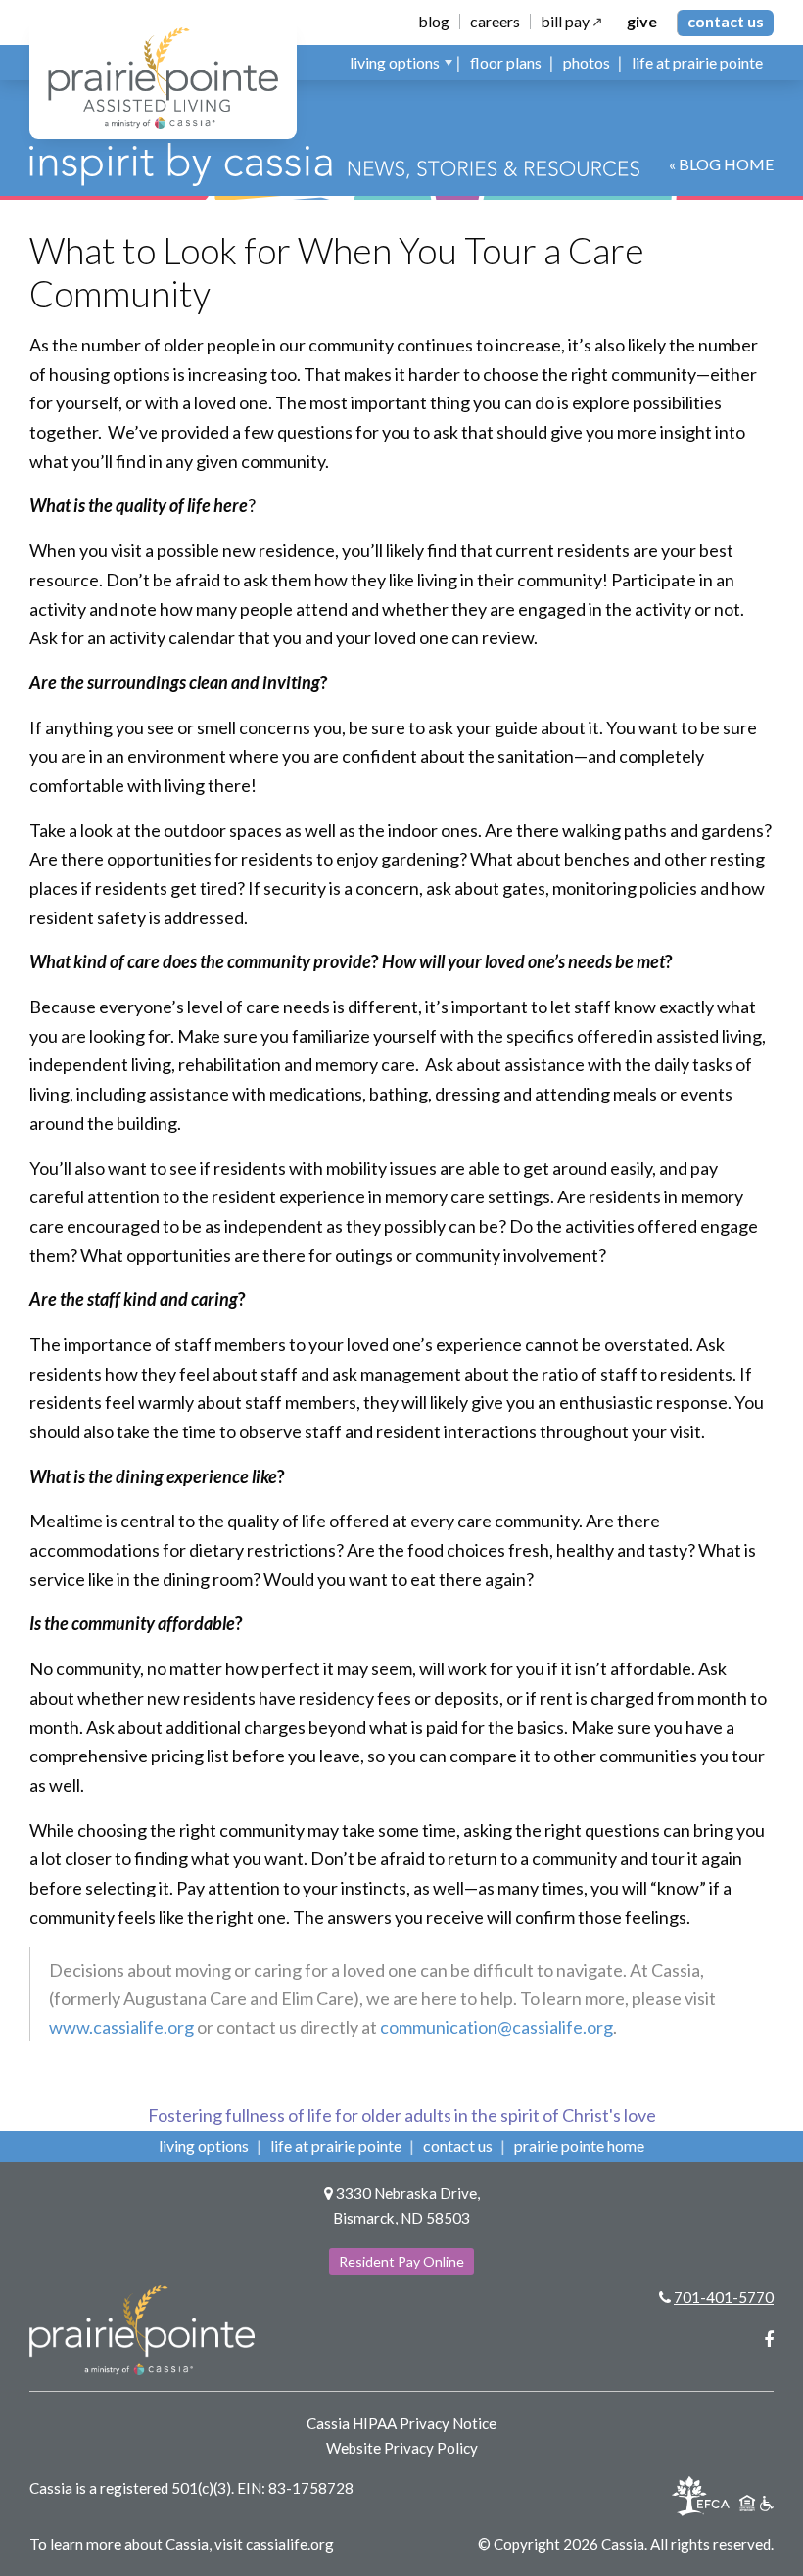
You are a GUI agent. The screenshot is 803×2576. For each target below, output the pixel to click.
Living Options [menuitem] (395, 62)
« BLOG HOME (721, 164)
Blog (434, 22)
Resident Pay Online (401, 2261)
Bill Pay (565, 22)
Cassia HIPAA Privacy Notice (401, 2423)
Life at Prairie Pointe (336, 2146)
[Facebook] (769, 2339)
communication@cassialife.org (496, 2027)
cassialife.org (290, 2544)
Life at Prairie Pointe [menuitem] (697, 62)
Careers (495, 22)
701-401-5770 (724, 2297)
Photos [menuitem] (587, 62)
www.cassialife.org (121, 2027)
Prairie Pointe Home (579, 2146)
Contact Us (726, 21)
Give (642, 22)
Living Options (204, 2146)
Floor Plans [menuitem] (506, 62)
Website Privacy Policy (402, 2448)
